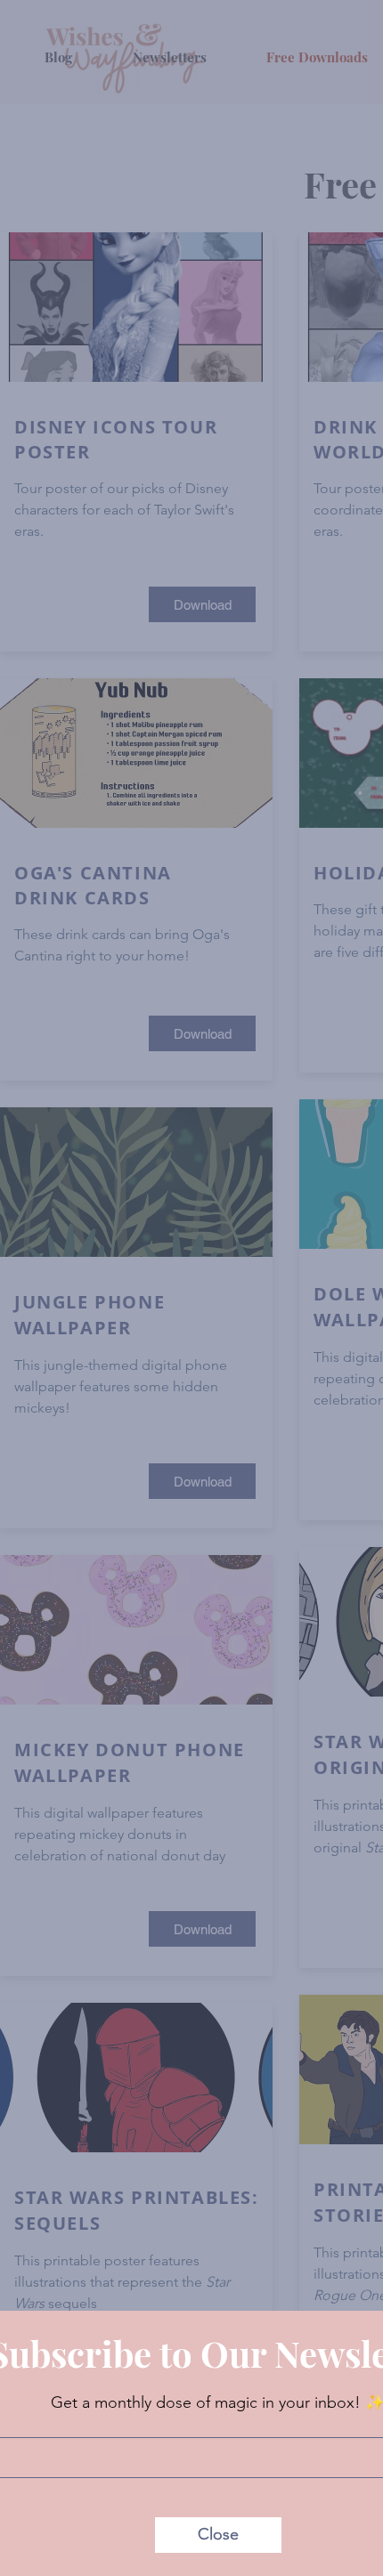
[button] (218, 2535)
